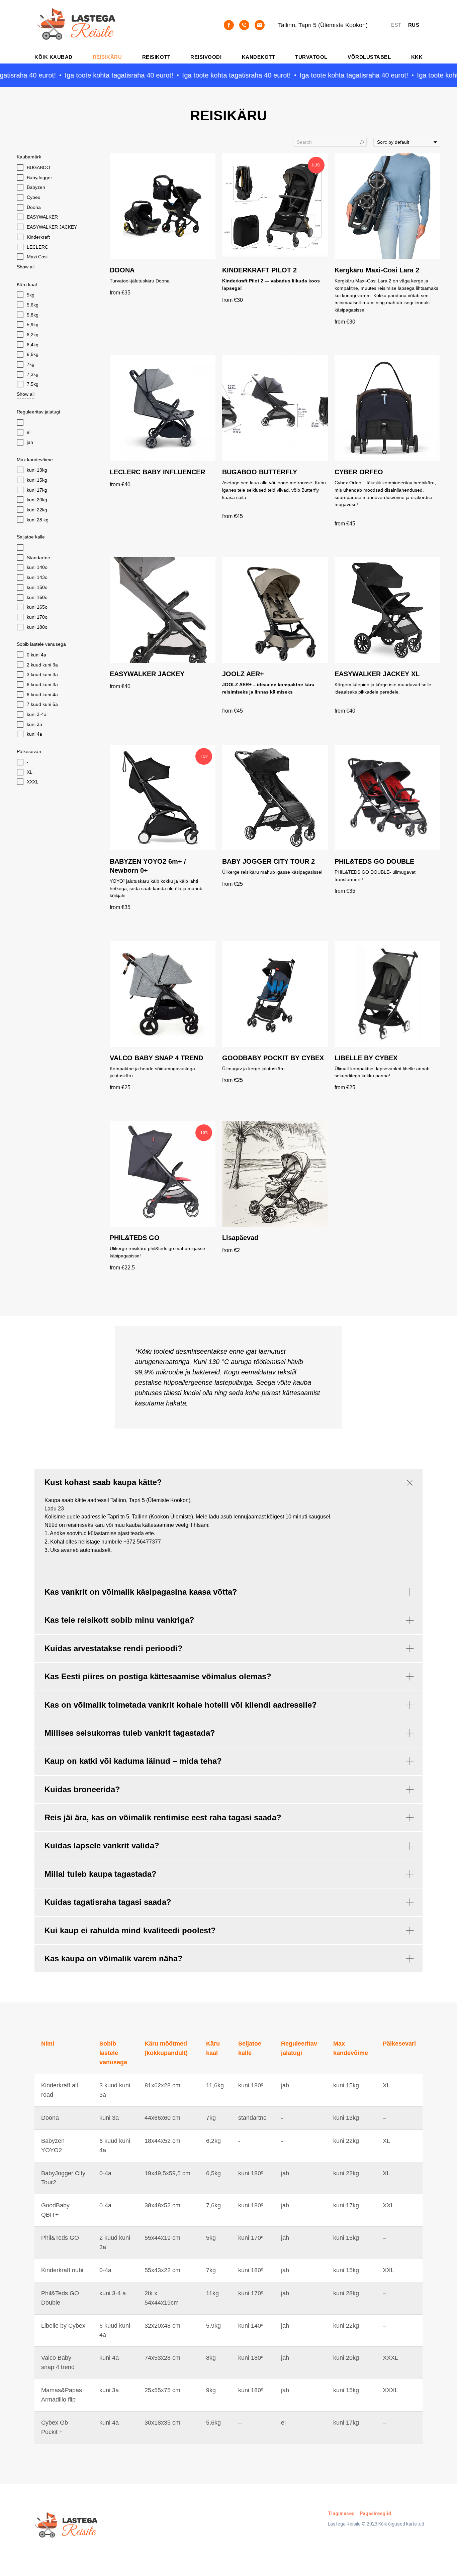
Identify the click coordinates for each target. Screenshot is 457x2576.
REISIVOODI (206, 57)
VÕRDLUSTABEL (369, 57)
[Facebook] (229, 25)
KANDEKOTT (259, 57)
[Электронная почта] (260, 25)
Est (396, 25)
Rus (414, 25)
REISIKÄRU (107, 57)
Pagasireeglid (375, 2513)
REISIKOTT (156, 57)
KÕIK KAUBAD (54, 57)
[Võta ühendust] (244, 25)
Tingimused (341, 2513)
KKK (417, 57)
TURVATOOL (311, 57)
